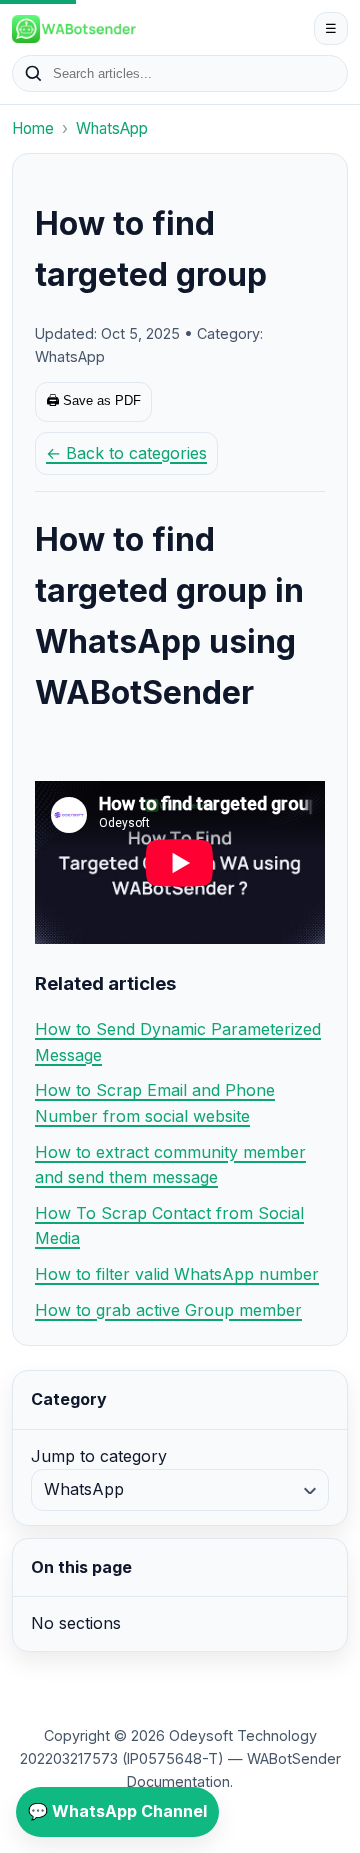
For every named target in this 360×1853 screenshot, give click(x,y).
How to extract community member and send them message (170, 1165)
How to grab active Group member (168, 1310)
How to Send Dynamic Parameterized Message (178, 1042)
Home (33, 128)
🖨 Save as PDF (93, 400)
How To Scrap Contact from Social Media (169, 1226)
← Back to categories (126, 453)
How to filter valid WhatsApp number (177, 1274)
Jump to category (99, 1456)
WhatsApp (112, 128)
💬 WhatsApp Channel (117, 1811)
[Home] (158, 29)
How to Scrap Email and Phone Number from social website (155, 1103)
